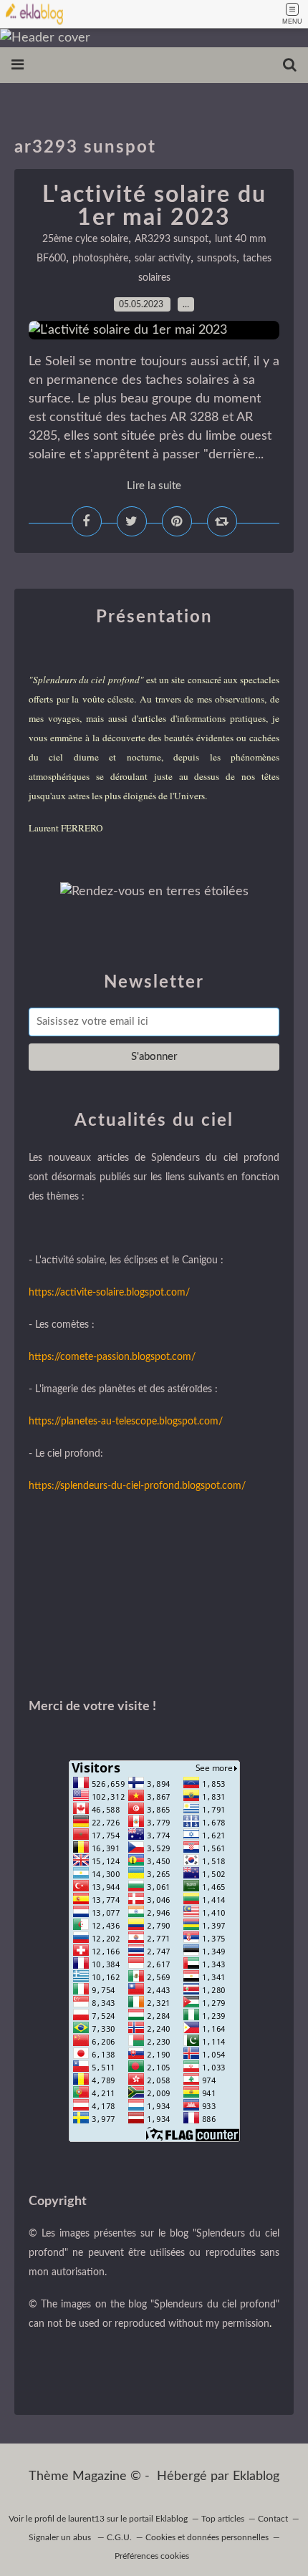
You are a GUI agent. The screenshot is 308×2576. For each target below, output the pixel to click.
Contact (273, 2519)
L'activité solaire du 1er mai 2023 (154, 206)
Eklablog (256, 2476)
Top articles (223, 2519)
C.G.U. (119, 2537)
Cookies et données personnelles (207, 2537)
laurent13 (86, 2519)
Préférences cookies (152, 2556)
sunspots (217, 259)
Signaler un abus (61, 2537)
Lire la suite (154, 486)
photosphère (100, 259)
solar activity (163, 259)
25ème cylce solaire (85, 239)
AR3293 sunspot (172, 239)
